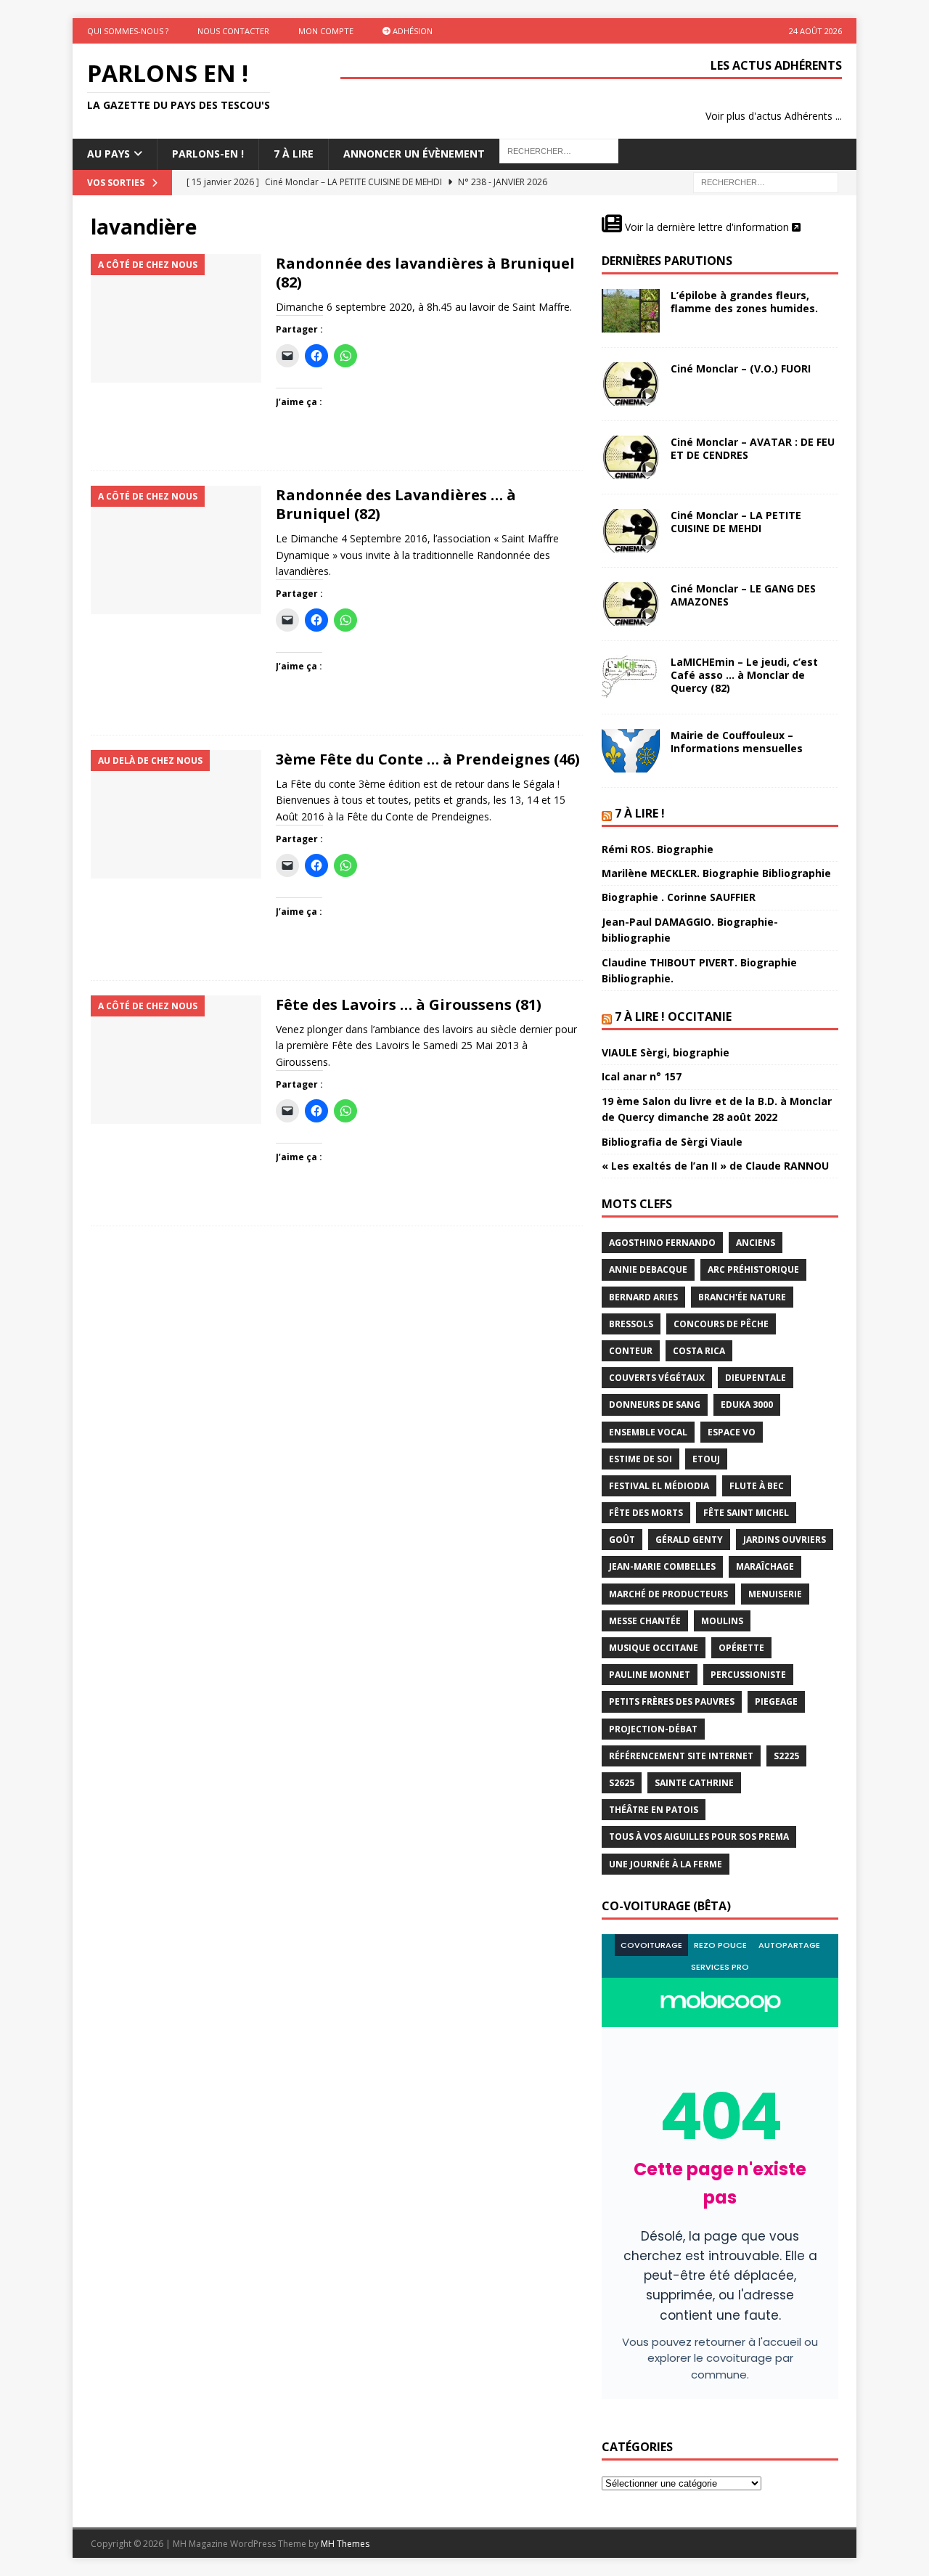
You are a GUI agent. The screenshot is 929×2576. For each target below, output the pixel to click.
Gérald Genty (689, 1540)
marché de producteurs (668, 1594)
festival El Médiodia (659, 1486)
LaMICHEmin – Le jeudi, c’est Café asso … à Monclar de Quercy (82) (744, 675)
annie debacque (648, 1269)
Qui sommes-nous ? (128, 31)
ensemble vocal (648, 1432)
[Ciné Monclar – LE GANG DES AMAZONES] (631, 604)
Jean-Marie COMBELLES (662, 1566)
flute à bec (757, 1486)
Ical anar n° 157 (642, 1076)
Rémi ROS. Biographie (658, 849)
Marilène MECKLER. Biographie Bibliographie (716, 873)
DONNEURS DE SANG (655, 1405)
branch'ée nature (742, 1297)
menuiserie (775, 1594)
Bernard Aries (643, 1297)
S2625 (622, 1783)
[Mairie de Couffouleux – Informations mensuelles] (631, 751)
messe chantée (645, 1621)
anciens (756, 1243)
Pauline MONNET (650, 1675)
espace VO (732, 1432)
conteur (631, 1351)
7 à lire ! (640, 813)
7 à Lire (294, 154)
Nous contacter (233, 31)
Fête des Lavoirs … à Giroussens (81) (409, 1004)
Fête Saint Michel (746, 1513)
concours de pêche (721, 1324)
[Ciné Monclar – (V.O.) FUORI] (631, 384)
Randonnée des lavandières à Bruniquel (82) (425, 273)
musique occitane (654, 1648)
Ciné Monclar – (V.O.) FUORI (741, 368)
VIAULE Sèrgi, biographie (666, 1052)
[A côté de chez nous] (176, 318)
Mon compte (326, 31)
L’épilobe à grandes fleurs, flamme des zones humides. (744, 302)
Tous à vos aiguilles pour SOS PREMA (699, 1837)
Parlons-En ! (208, 154)
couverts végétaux (657, 1378)
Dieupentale (756, 1378)
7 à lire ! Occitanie (673, 1016)
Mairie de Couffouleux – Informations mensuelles (737, 742)
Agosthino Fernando (662, 1243)
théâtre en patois (654, 1810)
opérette (741, 1648)
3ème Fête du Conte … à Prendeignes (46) (428, 759)
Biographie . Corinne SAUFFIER (679, 897)
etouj (706, 1459)
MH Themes (345, 2544)
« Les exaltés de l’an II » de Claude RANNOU (715, 1166)
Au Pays (109, 154)
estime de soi (641, 1459)
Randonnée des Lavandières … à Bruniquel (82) (396, 504)
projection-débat (653, 1729)
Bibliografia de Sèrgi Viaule (672, 1142)
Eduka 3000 (747, 1405)
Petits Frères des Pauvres (672, 1701)
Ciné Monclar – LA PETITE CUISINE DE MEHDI (736, 522)
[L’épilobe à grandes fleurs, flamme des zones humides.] (631, 311)
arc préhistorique (753, 1269)
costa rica (699, 1351)
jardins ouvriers (785, 1540)
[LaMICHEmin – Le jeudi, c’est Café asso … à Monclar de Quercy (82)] (631, 677)
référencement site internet (681, 1756)
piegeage (776, 1701)
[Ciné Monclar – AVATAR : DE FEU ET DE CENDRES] (631, 457)
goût (622, 1540)
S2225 (786, 1756)
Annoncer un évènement (414, 154)
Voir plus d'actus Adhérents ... (774, 116)
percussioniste (748, 1675)
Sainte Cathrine (694, 1783)
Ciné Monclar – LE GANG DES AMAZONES (743, 595)
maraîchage (765, 1566)
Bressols (631, 1324)
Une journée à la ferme (666, 1864)
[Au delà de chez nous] (176, 814)
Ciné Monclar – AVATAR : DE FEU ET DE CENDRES (753, 448)
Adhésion (412, 31)
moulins (722, 1621)
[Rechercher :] (766, 181)
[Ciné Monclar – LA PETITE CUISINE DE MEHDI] (631, 531)
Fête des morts (646, 1513)
